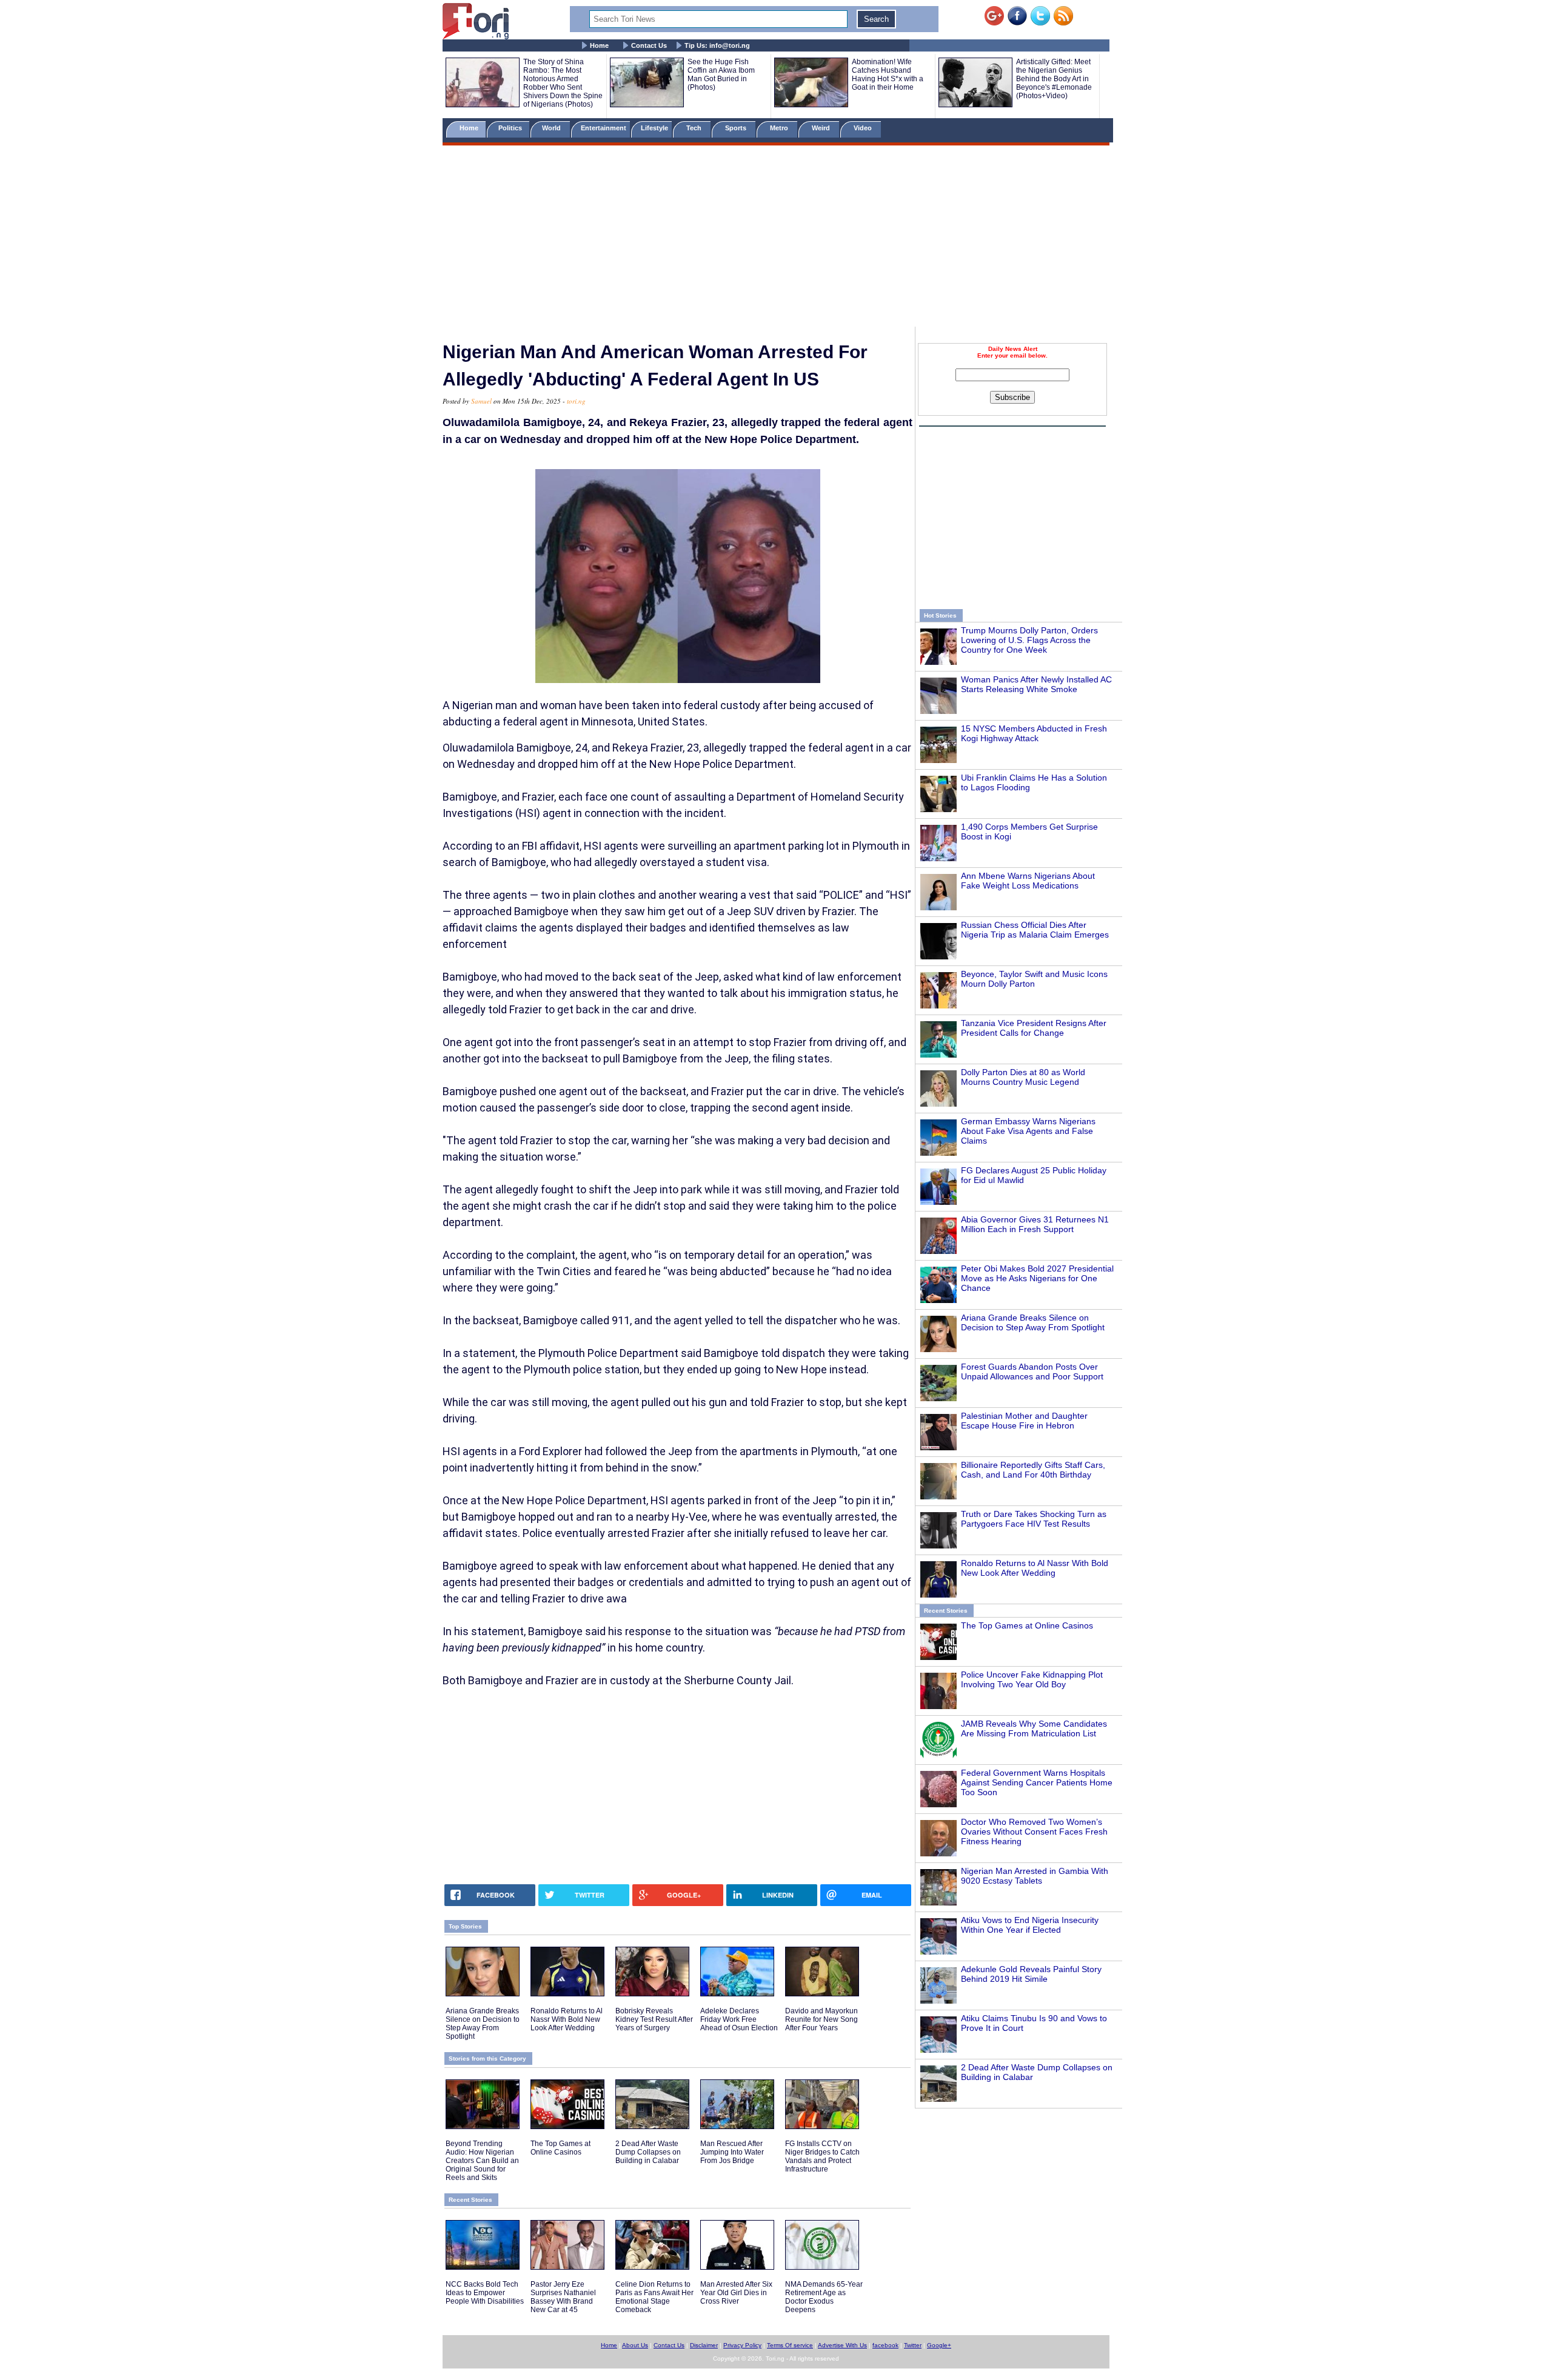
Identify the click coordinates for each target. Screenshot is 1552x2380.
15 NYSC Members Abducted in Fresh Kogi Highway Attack (1034, 733)
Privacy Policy (742, 2345)
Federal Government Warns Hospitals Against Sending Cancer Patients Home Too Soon (1037, 1782)
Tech (695, 128)
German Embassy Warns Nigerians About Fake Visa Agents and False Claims (1028, 1131)
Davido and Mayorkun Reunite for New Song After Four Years (821, 2019)
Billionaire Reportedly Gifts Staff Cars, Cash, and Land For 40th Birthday (1033, 1470)
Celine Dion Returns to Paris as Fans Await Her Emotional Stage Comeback (654, 2297)
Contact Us (649, 45)
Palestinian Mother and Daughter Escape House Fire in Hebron (1024, 1421)
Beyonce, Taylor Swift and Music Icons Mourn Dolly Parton (1034, 979)
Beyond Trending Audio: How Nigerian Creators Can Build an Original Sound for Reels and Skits (482, 2161)
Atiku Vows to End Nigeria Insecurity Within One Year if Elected (1030, 1925)
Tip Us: (717, 45)
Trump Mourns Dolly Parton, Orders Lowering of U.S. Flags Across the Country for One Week (1029, 640)
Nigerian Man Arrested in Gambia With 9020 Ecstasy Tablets (1035, 1876)
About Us (635, 2345)
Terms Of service (790, 2345)
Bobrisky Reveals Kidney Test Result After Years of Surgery (654, 2019)
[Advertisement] (776, 238)
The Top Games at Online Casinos (1027, 1625)
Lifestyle (654, 128)
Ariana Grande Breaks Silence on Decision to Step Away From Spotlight (1033, 1322)
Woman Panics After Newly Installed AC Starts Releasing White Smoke (1036, 684)
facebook (885, 2345)
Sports (737, 128)
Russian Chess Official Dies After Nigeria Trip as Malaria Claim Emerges (1035, 930)
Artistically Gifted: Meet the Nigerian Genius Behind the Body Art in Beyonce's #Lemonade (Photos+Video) (1054, 79)
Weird (822, 128)
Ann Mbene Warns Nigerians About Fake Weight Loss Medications (1028, 881)
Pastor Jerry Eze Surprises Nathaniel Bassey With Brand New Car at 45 (563, 2297)
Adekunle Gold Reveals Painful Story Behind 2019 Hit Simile (1031, 1974)
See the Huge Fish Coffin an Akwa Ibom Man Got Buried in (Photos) (721, 75)
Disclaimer (704, 2345)
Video (864, 128)
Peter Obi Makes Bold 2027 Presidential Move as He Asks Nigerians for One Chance (1037, 1278)
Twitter (913, 2345)
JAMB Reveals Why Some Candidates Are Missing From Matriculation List (1034, 1728)
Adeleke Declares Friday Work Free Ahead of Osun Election (739, 2019)
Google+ (939, 2345)
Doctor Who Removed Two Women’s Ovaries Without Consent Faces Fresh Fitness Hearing (1034, 1832)
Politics (511, 128)
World (553, 128)
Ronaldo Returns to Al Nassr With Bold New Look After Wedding (1035, 1568)
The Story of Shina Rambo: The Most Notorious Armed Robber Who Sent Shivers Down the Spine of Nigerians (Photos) (563, 83)
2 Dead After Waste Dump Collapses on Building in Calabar (648, 2152)
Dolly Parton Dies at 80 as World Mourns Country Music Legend (1023, 1077)
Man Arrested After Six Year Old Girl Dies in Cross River (736, 2293)
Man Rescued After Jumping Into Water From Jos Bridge (732, 2152)
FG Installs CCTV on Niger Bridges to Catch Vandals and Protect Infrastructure (822, 2156)
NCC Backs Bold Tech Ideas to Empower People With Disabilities (485, 2293)
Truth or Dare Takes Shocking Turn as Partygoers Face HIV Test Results (1034, 1519)
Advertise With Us (842, 2345)
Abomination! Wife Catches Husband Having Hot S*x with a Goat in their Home (888, 75)
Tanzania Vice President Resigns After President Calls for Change (1034, 1028)
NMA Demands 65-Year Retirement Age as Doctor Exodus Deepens (824, 2297)
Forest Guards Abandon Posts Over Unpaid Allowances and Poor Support (1032, 1372)
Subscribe (1012, 397)
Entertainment (604, 128)
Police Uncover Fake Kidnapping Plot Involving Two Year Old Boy (1032, 1679)
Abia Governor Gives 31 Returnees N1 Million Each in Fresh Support (1035, 1224)
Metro (780, 128)
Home (599, 45)
